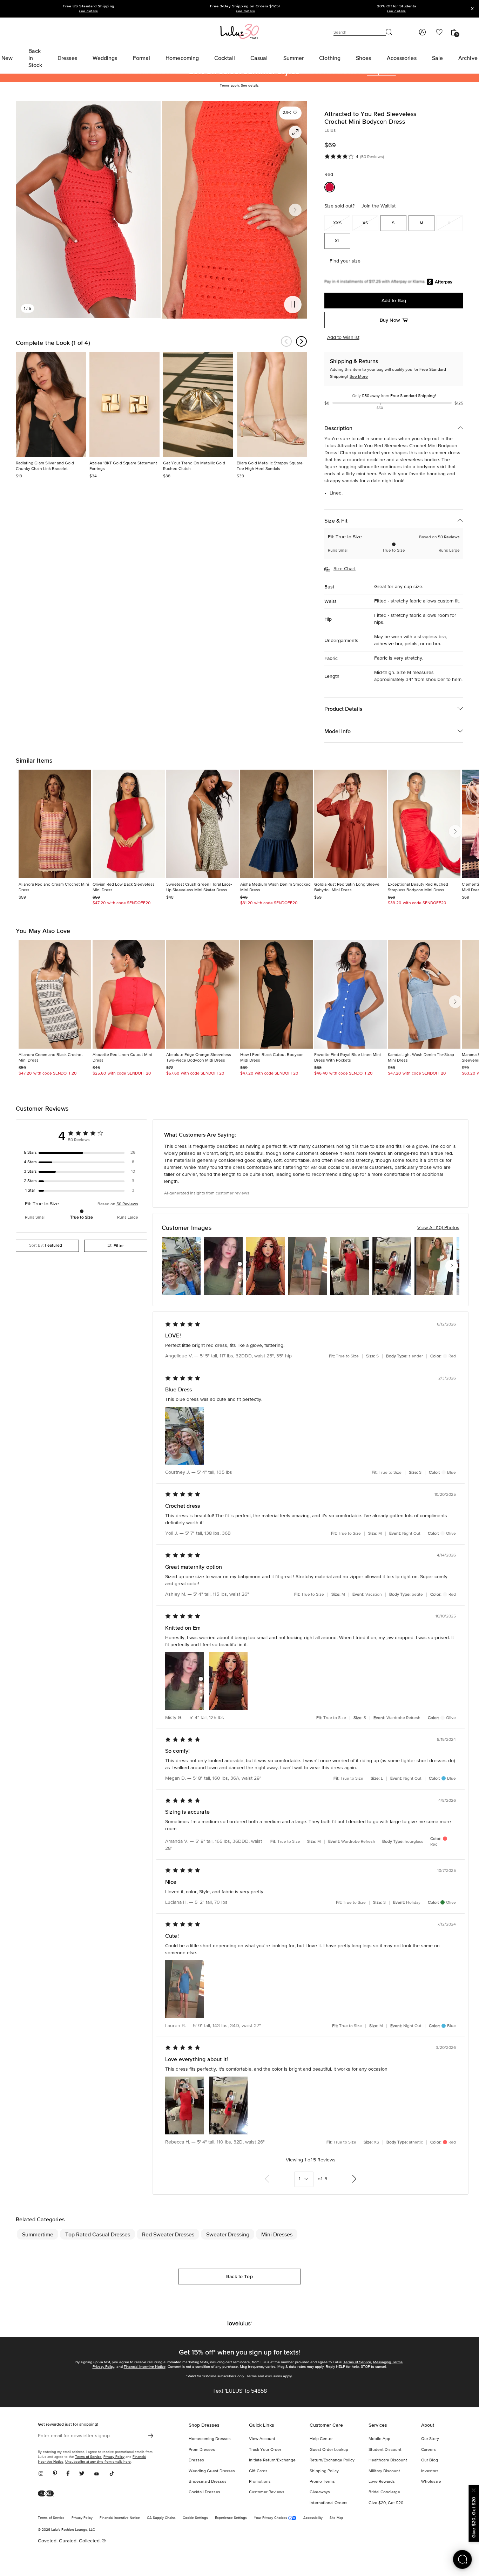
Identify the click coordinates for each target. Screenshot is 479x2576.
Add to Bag (394, 300)
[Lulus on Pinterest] (55, 2474)
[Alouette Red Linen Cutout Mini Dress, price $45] (129, 994)
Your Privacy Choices (271, 2518)
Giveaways (320, 2492)
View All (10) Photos (438, 1228)
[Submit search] (389, 32)
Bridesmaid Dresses (208, 2482)
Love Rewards (382, 2482)
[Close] (474, 2489)
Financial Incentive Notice (145, 2367)
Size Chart (345, 569)
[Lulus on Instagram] (43, 2474)
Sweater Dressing (228, 2234)
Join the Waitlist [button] (379, 206)
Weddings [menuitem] (105, 58)
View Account (262, 2439)
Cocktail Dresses (204, 2492)
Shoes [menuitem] (364, 58)
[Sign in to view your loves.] (439, 32)
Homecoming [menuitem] (182, 58)
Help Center (321, 2439)
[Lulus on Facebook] (68, 2474)
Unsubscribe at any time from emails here (98, 2462)
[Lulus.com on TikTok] (112, 2474)
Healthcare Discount (388, 2460)
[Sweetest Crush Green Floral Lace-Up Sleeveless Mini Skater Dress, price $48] (203, 824)
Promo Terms (322, 2482)
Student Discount (385, 2450)
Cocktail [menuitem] (225, 58)
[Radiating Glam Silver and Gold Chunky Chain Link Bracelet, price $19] (51, 404)
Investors (430, 2471)
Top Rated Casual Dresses (98, 2234)
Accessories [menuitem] (402, 58)
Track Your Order (265, 2450)
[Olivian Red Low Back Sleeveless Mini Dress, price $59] (129, 824)
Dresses (196, 2460)
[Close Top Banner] (472, 9)
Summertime (38, 2234)
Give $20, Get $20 (386, 2503)
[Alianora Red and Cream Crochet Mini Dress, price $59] (55, 824)
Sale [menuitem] (437, 58)
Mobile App (379, 2439)
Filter (119, 1246)
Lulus (330, 130)
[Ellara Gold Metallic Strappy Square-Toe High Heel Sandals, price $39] (272, 404)
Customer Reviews (267, 2492)
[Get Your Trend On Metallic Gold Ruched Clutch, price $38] (198, 404)
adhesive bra (388, 644)
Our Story (430, 2439)
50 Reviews (449, 537)
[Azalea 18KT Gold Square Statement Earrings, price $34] (124, 404)
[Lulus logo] (239, 31)
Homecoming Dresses (210, 2439)
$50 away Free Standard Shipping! (394, 396)
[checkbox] (82, 1153)
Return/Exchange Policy (332, 2460)
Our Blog (430, 2460)
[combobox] (47, 1246)
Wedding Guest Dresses (212, 2471)
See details (250, 86)
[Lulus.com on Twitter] (82, 2474)
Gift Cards (258, 2471)
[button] (290, 113)
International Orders (329, 2503)
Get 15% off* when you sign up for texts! (239, 2352)
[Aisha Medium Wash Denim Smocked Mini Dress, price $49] (276, 824)
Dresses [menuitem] (67, 58)
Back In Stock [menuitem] (35, 58)
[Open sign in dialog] (422, 32)
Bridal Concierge (384, 2492)
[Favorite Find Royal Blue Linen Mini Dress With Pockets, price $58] (350, 994)
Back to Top (239, 2276)
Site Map (336, 2518)
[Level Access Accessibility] (48, 2494)
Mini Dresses (277, 2234)
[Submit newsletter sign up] (151, 2436)
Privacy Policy (103, 2367)
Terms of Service (357, 2362)
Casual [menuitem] (259, 58)
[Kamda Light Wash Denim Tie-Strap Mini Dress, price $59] (424, 994)
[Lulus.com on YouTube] (97, 2474)
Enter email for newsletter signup (74, 2436)
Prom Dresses (202, 2450)
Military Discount (384, 2471)
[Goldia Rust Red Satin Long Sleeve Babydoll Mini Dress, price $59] (350, 824)
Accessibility (313, 2518)
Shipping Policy (324, 2471)
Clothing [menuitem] (330, 58)
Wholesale (431, 2482)
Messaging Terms (388, 2362)
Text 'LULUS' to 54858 (240, 2391)
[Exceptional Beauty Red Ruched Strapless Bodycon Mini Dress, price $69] (424, 824)
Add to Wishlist (343, 338)
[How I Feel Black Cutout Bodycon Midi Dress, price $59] (276, 994)
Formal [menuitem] (142, 58)
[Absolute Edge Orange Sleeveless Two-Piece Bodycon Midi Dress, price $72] (203, 994)
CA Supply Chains (161, 2518)
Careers (429, 2450)
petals (411, 644)
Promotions (260, 2482)
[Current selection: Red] (330, 187)
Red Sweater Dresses (168, 2234)
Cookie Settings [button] (195, 2518)
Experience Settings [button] (231, 2518)
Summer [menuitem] (294, 58)
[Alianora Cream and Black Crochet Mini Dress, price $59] (55, 994)
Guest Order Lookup (329, 2450)
